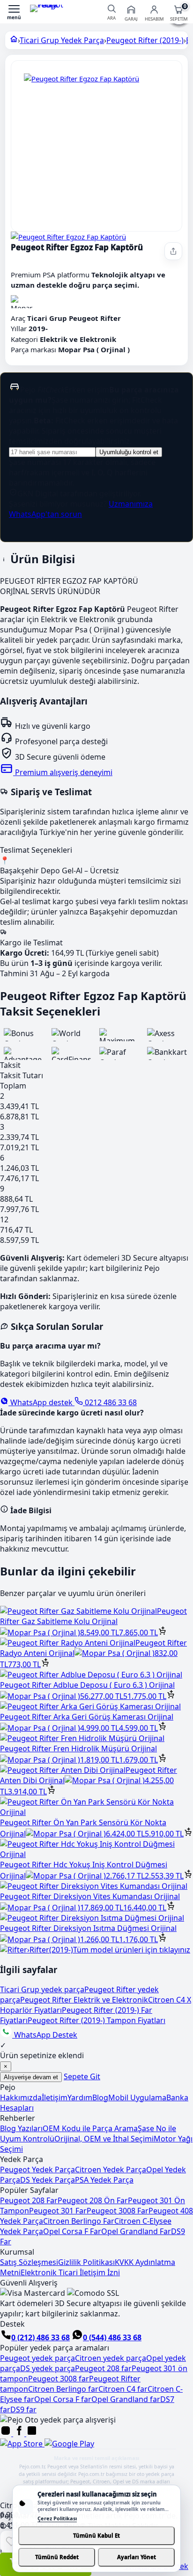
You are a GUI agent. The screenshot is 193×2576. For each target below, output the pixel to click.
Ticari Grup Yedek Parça (62, 40)
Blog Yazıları (21, 2128)
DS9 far (23, 2409)
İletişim (55, 2097)
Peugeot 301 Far (58, 2211)
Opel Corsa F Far (72, 2231)
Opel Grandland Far (136, 2231)
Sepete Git (82, 2076)
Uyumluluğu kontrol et (129, 452)
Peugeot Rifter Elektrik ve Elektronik (84, 2000)
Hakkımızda (21, 2097)
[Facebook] (20, 2433)
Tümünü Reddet (57, 2557)
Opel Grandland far (126, 2399)
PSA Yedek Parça (104, 2180)
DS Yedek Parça (48, 2180)
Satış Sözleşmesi (29, 2262)
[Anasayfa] (14, 40)
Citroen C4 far (123, 2389)
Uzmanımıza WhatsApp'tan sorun (81, 509)
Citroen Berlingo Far (79, 2221)
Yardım (80, 2097)
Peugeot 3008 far (59, 2379)
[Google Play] (69, 2444)
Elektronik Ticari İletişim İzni (70, 2272)
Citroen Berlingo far (63, 2389)
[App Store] (22, 2444)
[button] (14, 12)
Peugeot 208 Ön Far (93, 2200)
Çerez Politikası (57, 2518)
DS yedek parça (48, 2368)
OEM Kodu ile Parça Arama (90, 2128)
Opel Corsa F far (63, 2399)
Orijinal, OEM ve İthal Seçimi (104, 2139)
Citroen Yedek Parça (111, 2170)
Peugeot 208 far (103, 2368)
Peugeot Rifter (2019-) (145, 40)
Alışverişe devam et (31, 2077)
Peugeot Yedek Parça (37, 2170)
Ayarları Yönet (137, 2557)
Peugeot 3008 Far (118, 2211)
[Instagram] (7, 2433)
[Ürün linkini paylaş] (173, 251)
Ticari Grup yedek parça (42, 1989)
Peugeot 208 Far (29, 2200)
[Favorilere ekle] (11, 2541)
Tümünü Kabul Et (96, 2536)
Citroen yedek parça (111, 2358)
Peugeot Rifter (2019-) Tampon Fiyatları (96, 2020)
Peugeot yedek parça (37, 2358)
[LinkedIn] (32, 2433)
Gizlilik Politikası (86, 2262)
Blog (100, 2097)
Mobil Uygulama (137, 2097)
